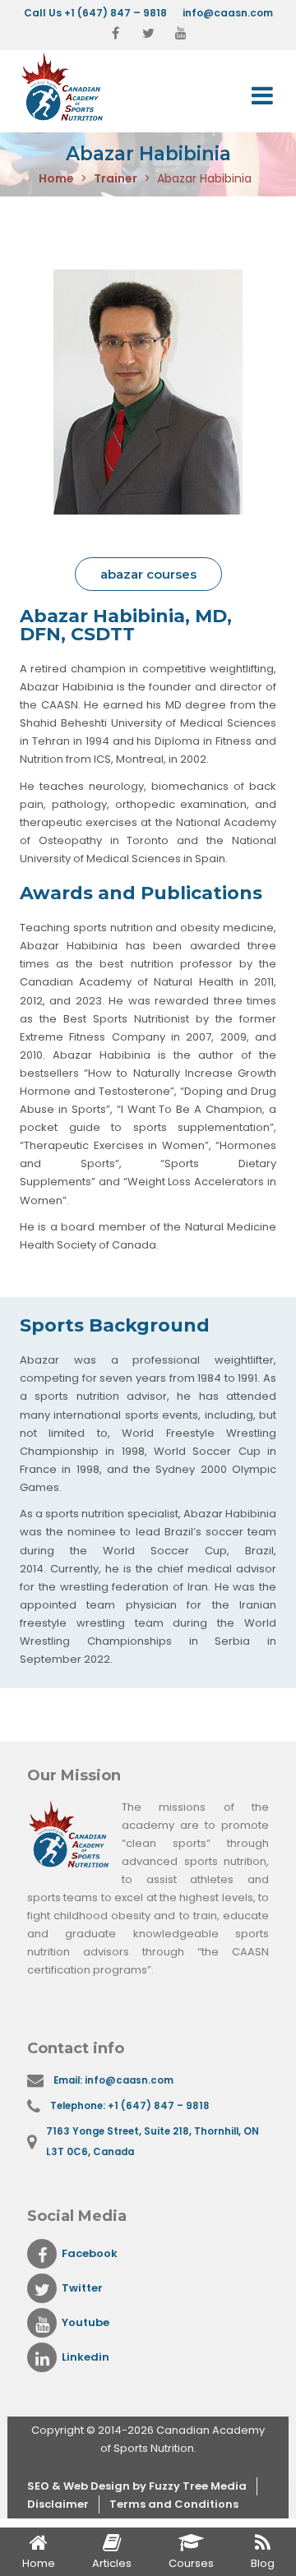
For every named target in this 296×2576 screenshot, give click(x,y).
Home (56, 178)
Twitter (82, 2288)
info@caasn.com (228, 13)
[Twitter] (148, 34)
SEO (39, 2486)
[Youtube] (181, 34)
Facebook (90, 2253)
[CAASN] (81, 87)
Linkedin (86, 2357)
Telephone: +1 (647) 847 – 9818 (130, 2106)
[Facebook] (115, 34)
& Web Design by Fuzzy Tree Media (149, 2486)
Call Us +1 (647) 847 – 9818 (95, 13)
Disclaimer (58, 2504)
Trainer (116, 178)
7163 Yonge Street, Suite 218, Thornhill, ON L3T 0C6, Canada (153, 2142)
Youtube (86, 2322)
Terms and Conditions (174, 2504)
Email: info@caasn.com (113, 2080)
